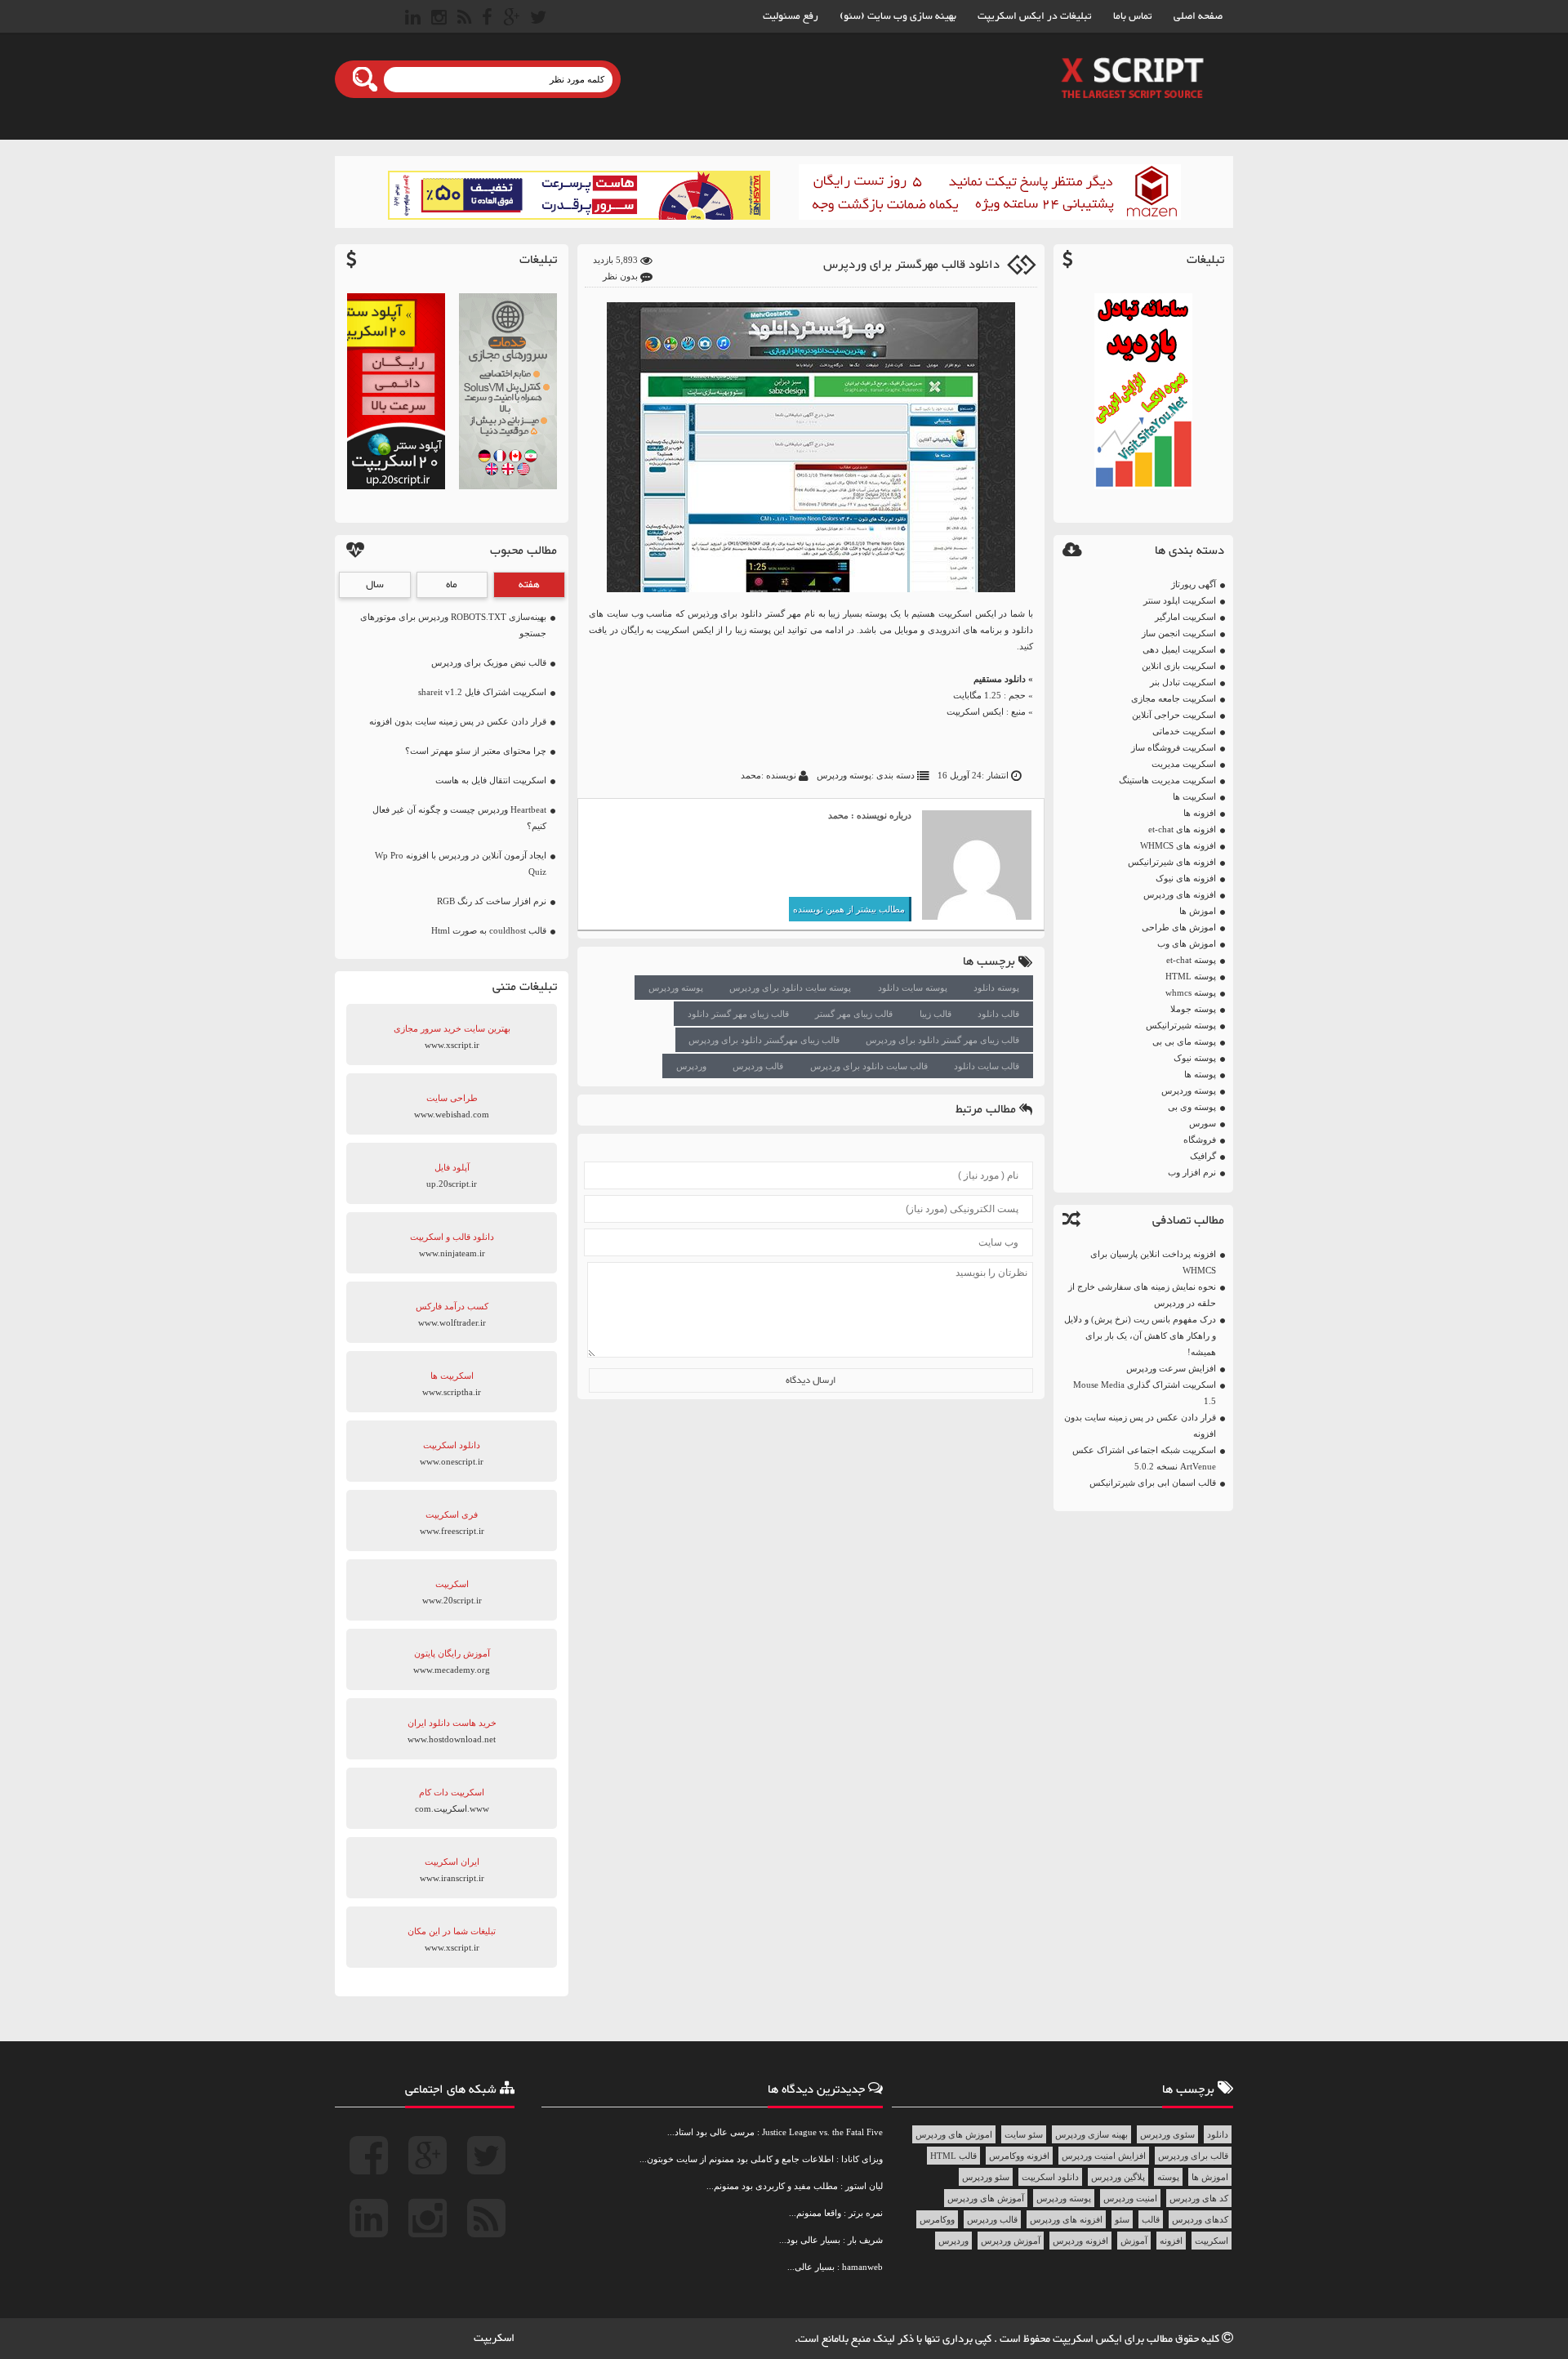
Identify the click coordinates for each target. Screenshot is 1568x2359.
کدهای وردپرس (1200, 2219)
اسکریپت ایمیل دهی (1179, 649)
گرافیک (1203, 1156)
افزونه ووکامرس (1019, 2156)
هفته (529, 585)
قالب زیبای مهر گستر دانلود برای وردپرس (942, 1040)
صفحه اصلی (1198, 16)
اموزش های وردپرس (954, 2134)
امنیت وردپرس (1130, 2198)
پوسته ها (1200, 1074)
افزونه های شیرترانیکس (1172, 862)
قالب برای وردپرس (1193, 2156)
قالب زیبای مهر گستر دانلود (738, 1014)
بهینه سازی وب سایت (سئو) (898, 16)
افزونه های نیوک (1186, 878)
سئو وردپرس (986, 2177)
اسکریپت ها (1194, 796)
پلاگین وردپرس (1118, 2177)
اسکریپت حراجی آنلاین (1174, 715)
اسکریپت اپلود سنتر (1180, 600)
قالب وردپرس (758, 1066)
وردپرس (691, 1066)
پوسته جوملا (1193, 1009)
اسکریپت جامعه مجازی (1174, 698)
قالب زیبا (935, 1014)
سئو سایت (1024, 2134)
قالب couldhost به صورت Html (489, 930)
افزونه (1171, 2241)
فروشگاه (1200, 1139)
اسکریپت (1212, 2241)
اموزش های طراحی (1179, 927)
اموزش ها (1198, 911)
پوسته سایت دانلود (913, 988)
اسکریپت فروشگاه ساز (1174, 747)
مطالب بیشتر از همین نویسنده (849, 909)
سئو (1122, 2219)
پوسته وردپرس (1189, 1090)
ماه (452, 585)
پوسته (1168, 2177)
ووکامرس (937, 2219)
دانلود (1218, 2134)
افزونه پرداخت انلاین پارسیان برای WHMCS (1153, 1262)
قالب (1151, 2219)
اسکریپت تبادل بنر (1183, 682)
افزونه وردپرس (1080, 2241)
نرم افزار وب (1192, 1172)
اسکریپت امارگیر (1185, 617)
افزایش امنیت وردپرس (1104, 2156)
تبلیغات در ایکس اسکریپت (1035, 16)
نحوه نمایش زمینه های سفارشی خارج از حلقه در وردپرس (1142, 1295)
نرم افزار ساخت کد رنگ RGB (492, 901)
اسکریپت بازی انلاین (1179, 666)
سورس (1203, 1123)
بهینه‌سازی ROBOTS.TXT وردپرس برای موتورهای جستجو (453, 625)
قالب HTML (953, 2156)
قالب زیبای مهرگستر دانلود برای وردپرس (764, 1040)
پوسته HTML (1191, 976)
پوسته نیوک (1195, 1058)
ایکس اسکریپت (975, 711)
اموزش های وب (1187, 943)
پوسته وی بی (1192, 1107)
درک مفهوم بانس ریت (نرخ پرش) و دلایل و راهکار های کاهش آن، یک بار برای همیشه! (1140, 1336)
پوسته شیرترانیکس (1181, 1025)
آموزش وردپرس (1011, 2241)
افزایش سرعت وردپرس (1171, 1368)
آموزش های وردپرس (986, 2198)
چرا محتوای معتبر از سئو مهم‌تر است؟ (476, 751)
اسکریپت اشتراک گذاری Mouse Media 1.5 (1145, 1393)
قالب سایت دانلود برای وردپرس (869, 1066)
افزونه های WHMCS (1178, 845)
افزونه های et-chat (1182, 829)
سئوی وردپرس (1167, 2134)
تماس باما (1133, 16)
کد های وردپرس (1199, 2198)
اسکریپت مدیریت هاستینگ (1167, 780)
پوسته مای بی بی (1184, 1041)
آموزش (1134, 2241)
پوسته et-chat (1191, 960)
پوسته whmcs (1191, 992)
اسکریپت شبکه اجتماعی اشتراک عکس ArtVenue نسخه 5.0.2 (1144, 1458)
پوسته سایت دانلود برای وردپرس (790, 988)
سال (375, 585)
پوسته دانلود (996, 988)
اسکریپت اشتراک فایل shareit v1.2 (482, 692)
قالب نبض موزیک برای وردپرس (489, 662)
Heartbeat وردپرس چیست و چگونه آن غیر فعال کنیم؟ (459, 818)
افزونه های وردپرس (1180, 894)
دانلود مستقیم (1000, 679)
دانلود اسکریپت (1050, 2177)
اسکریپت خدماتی (1184, 731)
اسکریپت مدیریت (1184, 764)
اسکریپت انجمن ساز (1179, 633)
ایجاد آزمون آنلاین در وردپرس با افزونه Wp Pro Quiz (461, 863)
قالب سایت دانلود (987, 1066)
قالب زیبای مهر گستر (854, 1014)
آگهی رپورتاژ (1194, 584)
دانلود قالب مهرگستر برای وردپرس (911, 265)
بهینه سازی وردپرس (1091, 2134)
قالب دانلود (998, 1014)
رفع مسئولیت (791, 16)
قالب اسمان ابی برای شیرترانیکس (1153, 1483)
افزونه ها (1200, 813)
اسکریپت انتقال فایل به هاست (491, 780)
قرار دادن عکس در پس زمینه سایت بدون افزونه (1140, 1425)
